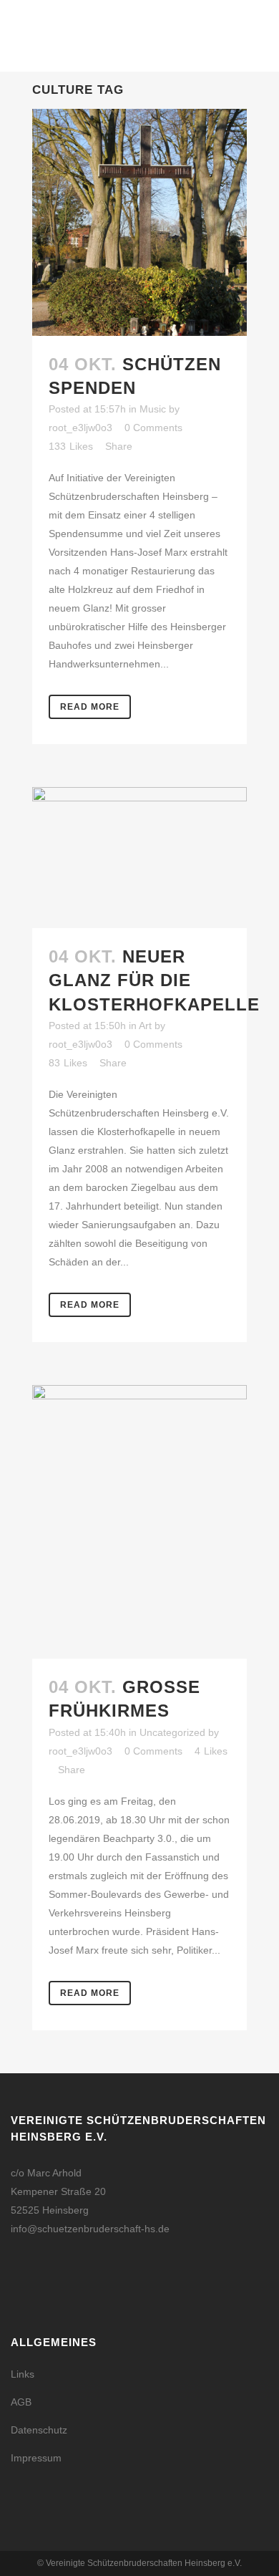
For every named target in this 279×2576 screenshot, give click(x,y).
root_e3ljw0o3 (80, 428)
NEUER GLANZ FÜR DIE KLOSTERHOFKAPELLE (154, 980)
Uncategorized (172, 1732)
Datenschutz (39, 2430)
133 (71, 446)
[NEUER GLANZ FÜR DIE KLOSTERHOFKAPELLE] (139, 858)
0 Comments (153, 428)
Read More (90, 707)
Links (23, 2374)
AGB (21, 2402)
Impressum (36, 2458)
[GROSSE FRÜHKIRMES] (139, 1522)
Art (145, 1026)
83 (68, 1063)
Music (153, 409)
